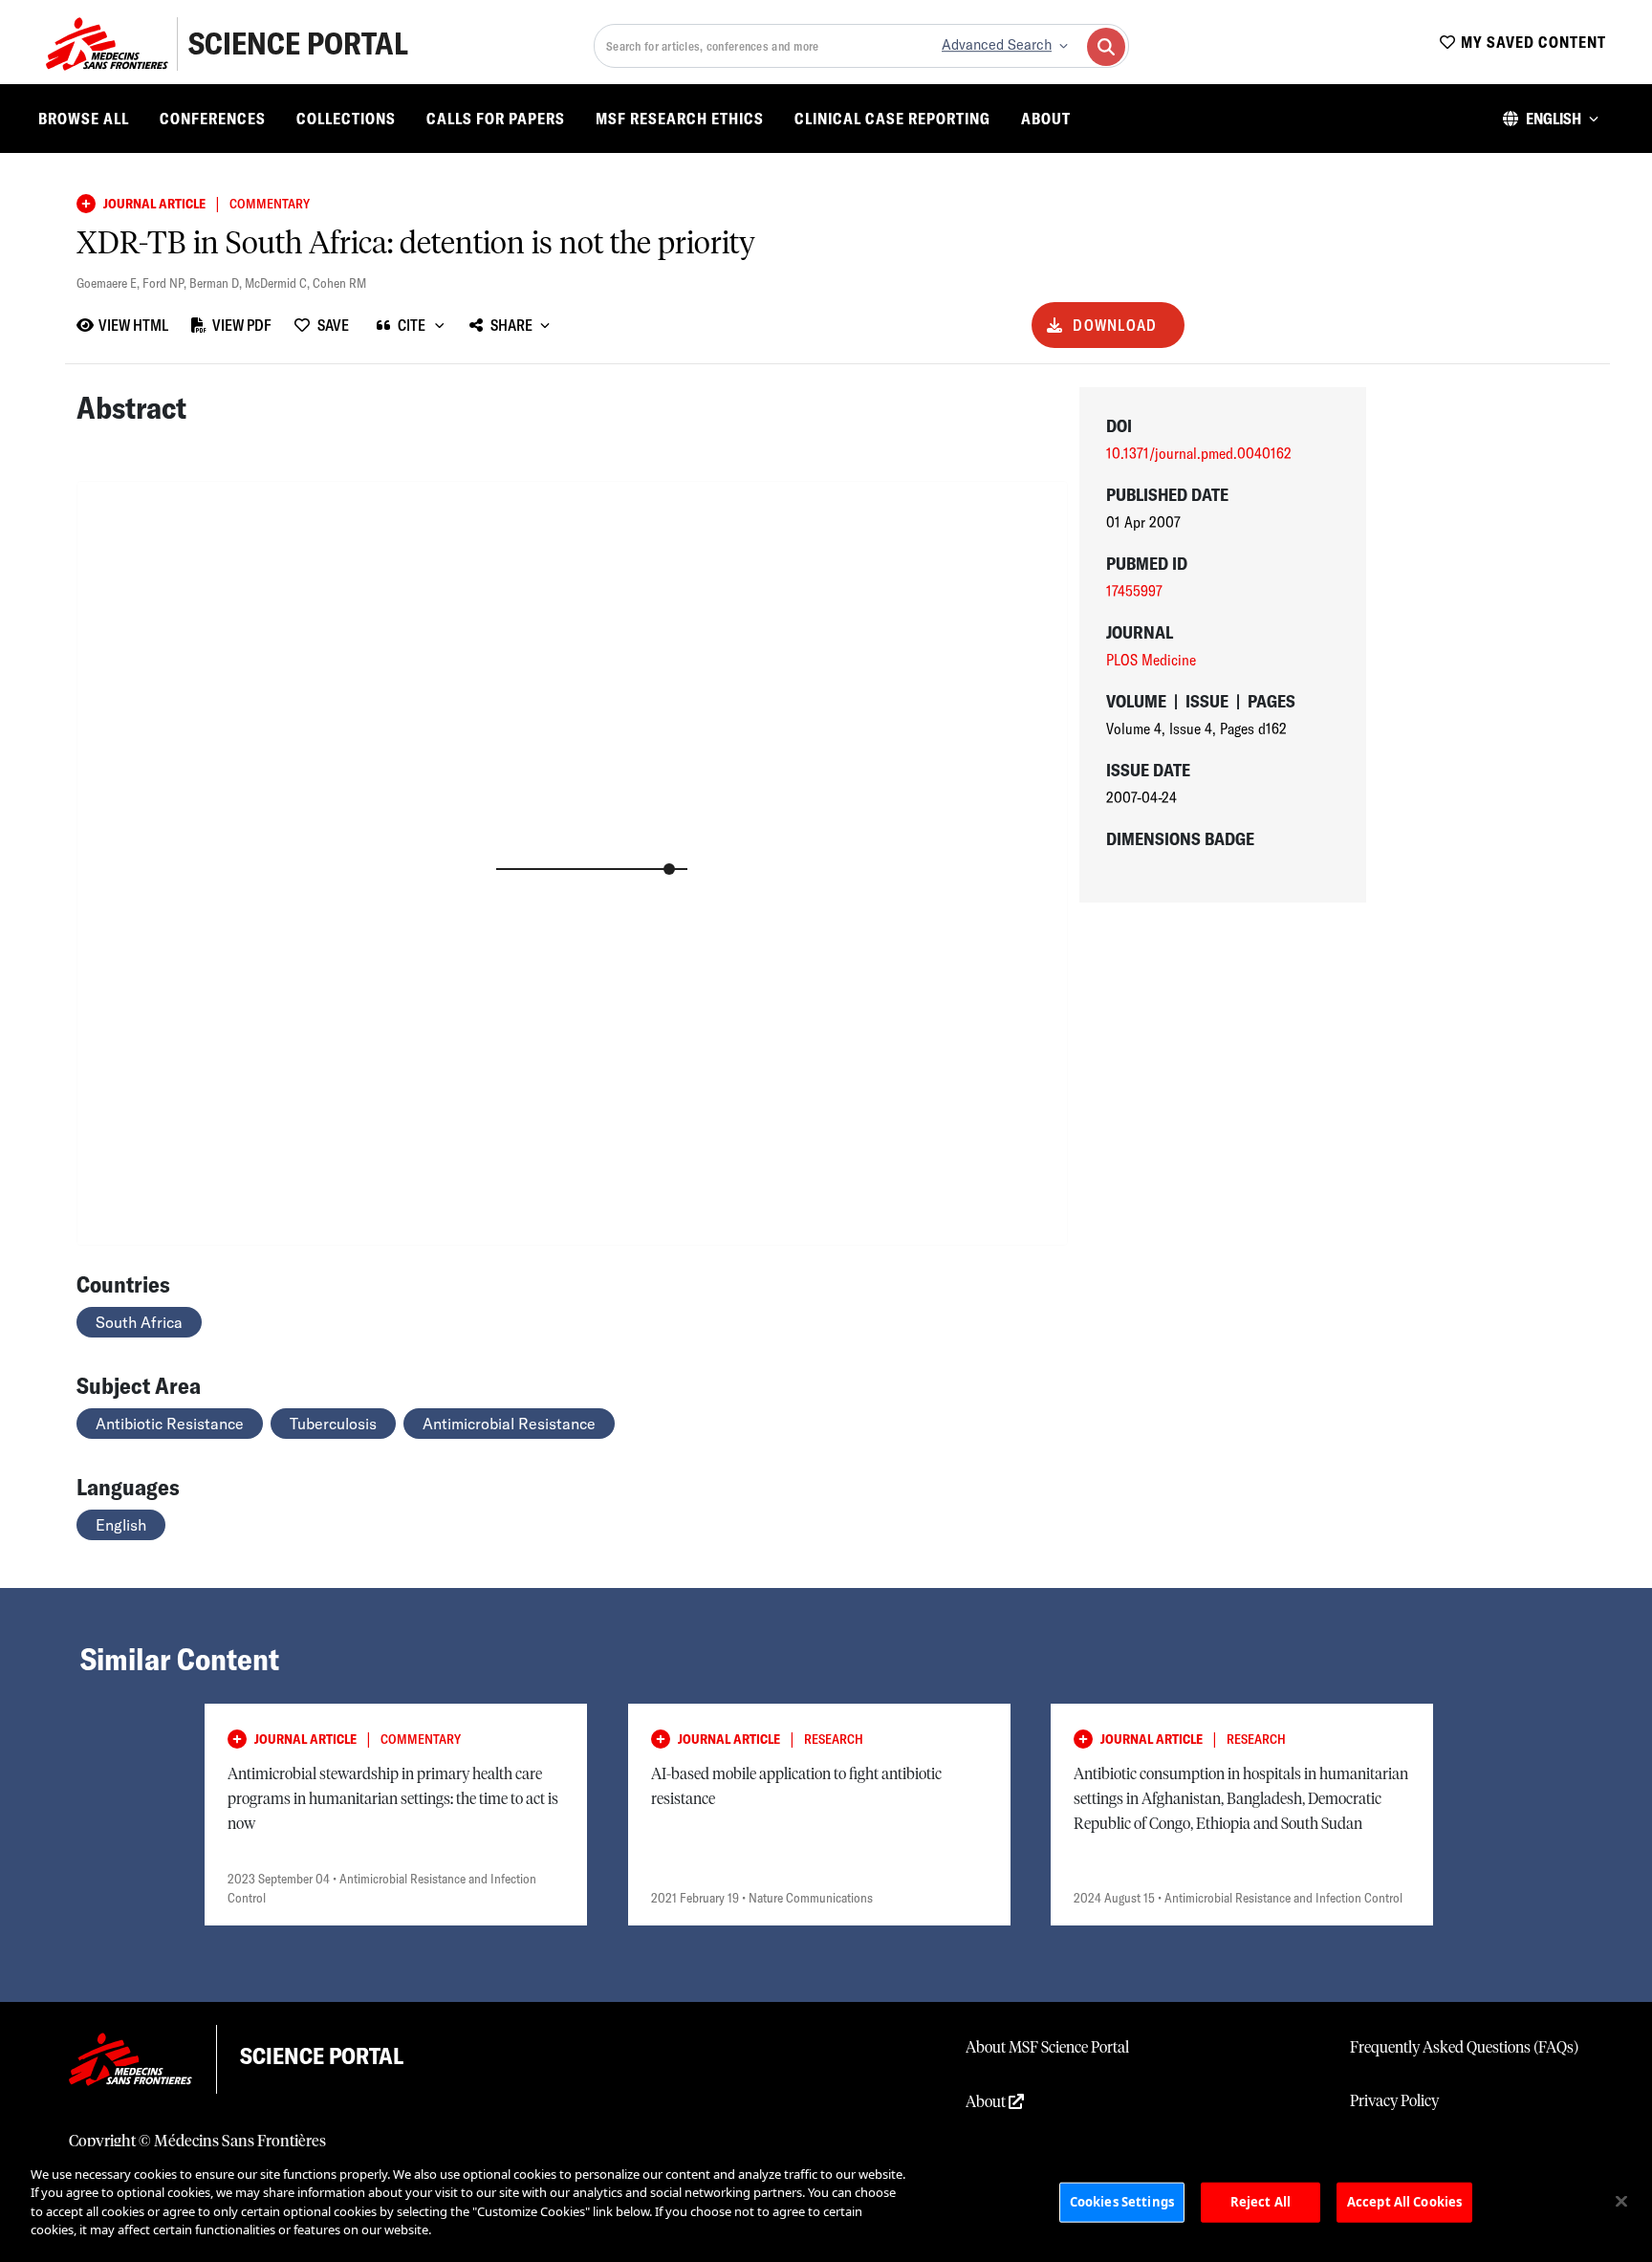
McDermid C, (279, 283)
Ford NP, (166, 283)
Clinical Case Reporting (892, 119)
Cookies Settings (1122, 2202)
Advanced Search (997, 45)
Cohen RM (339, 283)
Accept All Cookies (1404, 2202)
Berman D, (217, 283)
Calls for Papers (496, 119)
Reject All (1261, 2202)
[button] (1551, 119)
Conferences (213, 119)
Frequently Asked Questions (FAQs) (1464, 2048)
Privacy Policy (1394, 2101)
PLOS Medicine (1151, 660)
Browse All (84, 119)
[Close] (1621, 2202)
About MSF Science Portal (1047, 2048)
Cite (412, 325)
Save (333, 325)
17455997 (1134, 591)
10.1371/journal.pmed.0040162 (1199, 453)
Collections (346, 119)
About (1046, 119)
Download (1115, 325)
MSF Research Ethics (680, 119)
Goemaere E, (109, 283)
